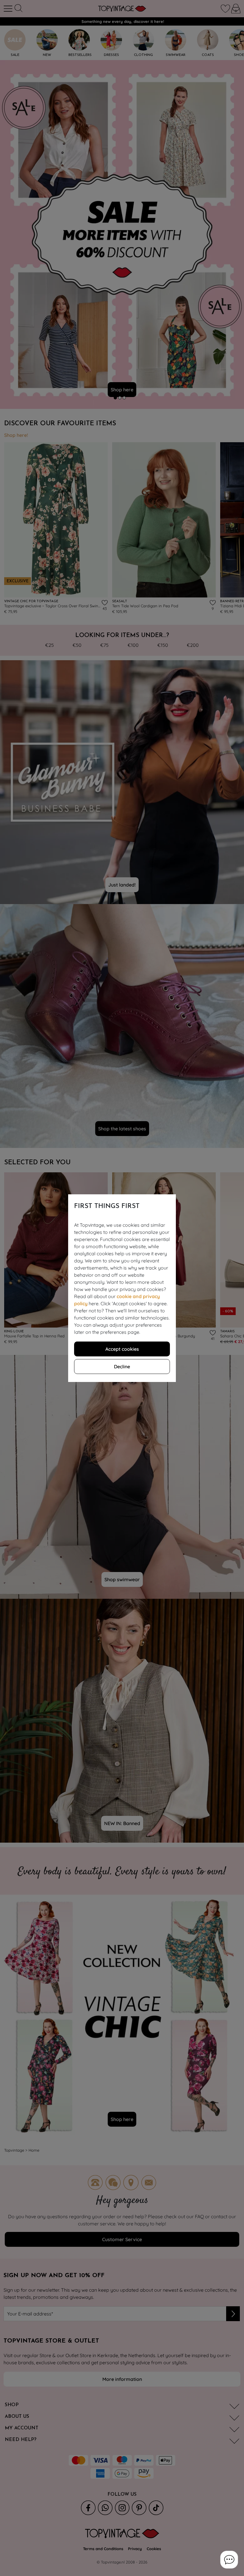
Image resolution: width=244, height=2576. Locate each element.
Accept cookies (122, 1349)
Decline (122, 1367)
